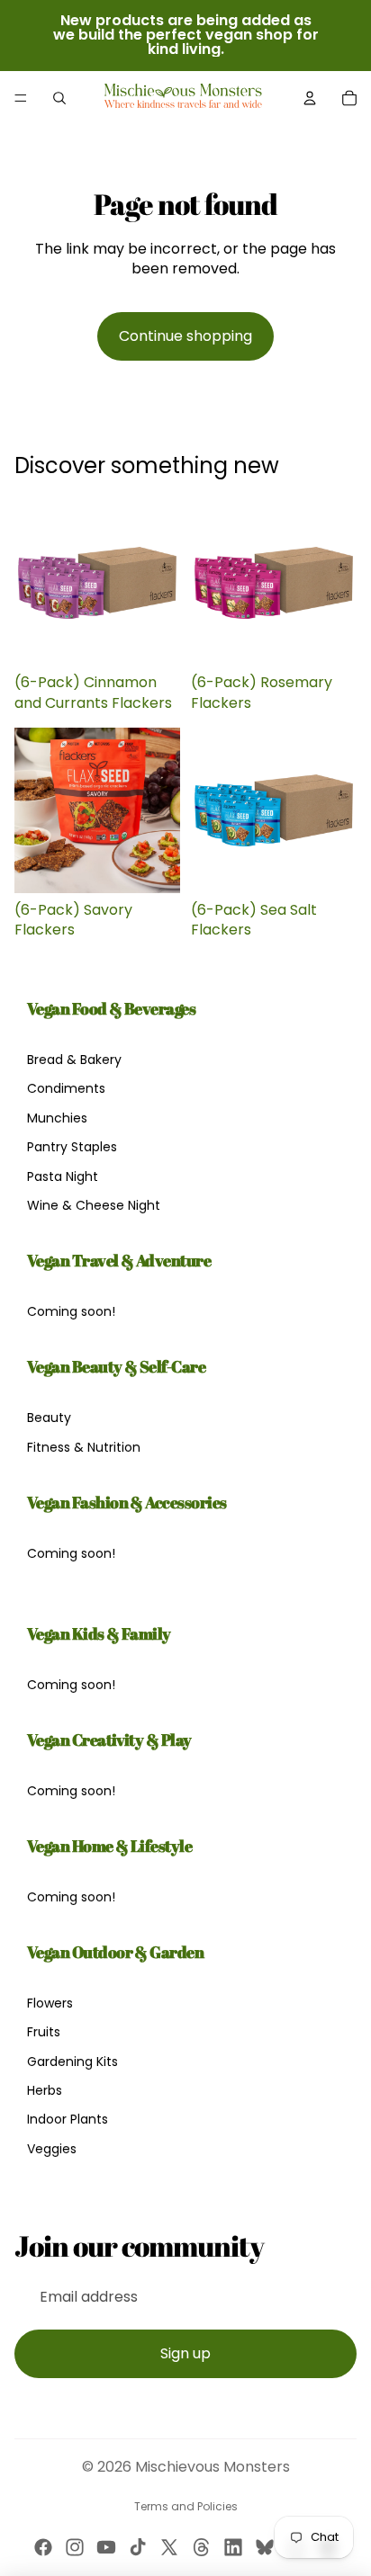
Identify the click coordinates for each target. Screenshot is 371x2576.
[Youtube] (106, 2547)
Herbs (45, 2090)
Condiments (66, 1088)
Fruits (44, 2032)
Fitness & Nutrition (84, 1447)
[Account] (310, 98)
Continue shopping (185, 336)
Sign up (185, 2353)
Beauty (49, 1418)
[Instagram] (75, 2547)
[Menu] (21, 98)
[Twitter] (169, 2547)
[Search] (59, 98)
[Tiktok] (138, 2547)
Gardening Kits (72, 2062)
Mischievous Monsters (213, 2467)
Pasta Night (63, 1176)
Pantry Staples (72, 1147)
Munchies (57, 1118)
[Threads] (202, 2547)
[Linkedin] (233, 2547)
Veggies (52, 2149)
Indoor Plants (68, 2119)
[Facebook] (43, 2547)
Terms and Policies (186, 2506)
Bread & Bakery (74, 1060)
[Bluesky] (265, 2547)
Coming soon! (71, 1311)
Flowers (50, 2003)
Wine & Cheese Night (94, 1205)
